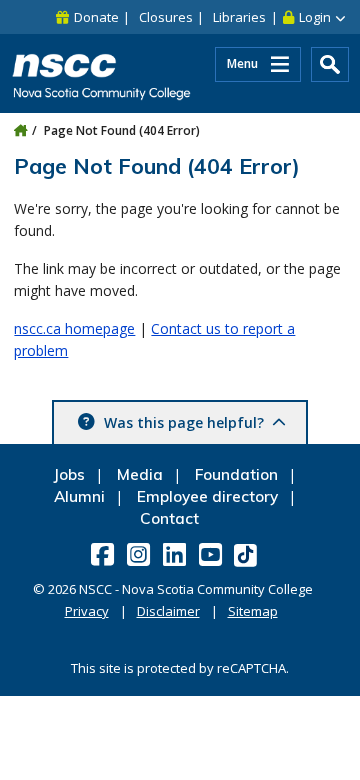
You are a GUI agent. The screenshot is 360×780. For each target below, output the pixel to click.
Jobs (69, 474)
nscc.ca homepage (74, 328)
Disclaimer (168, 611)
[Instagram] (140, 554)
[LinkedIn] (176, 554)
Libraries (239, 17)
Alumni (79, 496)
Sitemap (253, 611)
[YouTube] (212, 554)
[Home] (20, 130)
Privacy (87, 611)
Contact (169, 518)
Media (140, 474)
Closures (166, 17)
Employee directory (207, 496)
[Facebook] (104, 554)
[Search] (330, 64)
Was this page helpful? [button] (184, 422)
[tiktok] (247, 554)
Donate (96, 17)
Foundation (236, 474)
